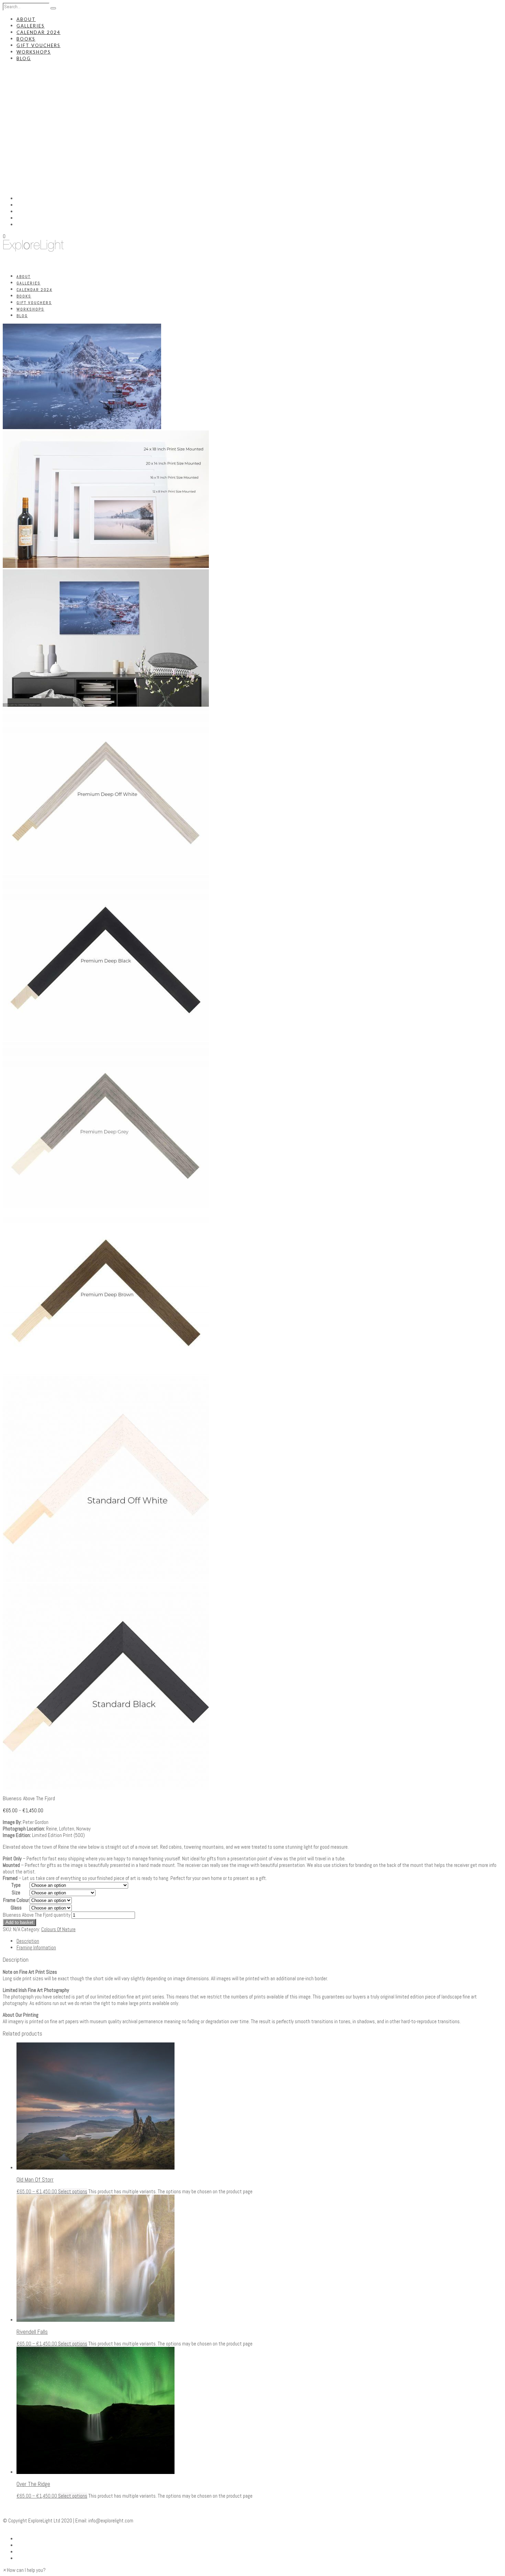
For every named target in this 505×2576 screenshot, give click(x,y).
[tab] (259, 1941)
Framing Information (36, 1947)
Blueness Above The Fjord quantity (37, 1915)
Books (26, 39)
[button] (24, 2570)
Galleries (31, 26)
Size (16, 1892)
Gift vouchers (38, 45)
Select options (73, 2191)
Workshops (34, 52)
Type (16, 1885)
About (26, 19)
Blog (24, 58)
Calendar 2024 (38, 32)
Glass (16, 1908)
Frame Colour (16, 1900)
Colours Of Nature (58, 1929)
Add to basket (19, 1922)
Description (28, 1941)
